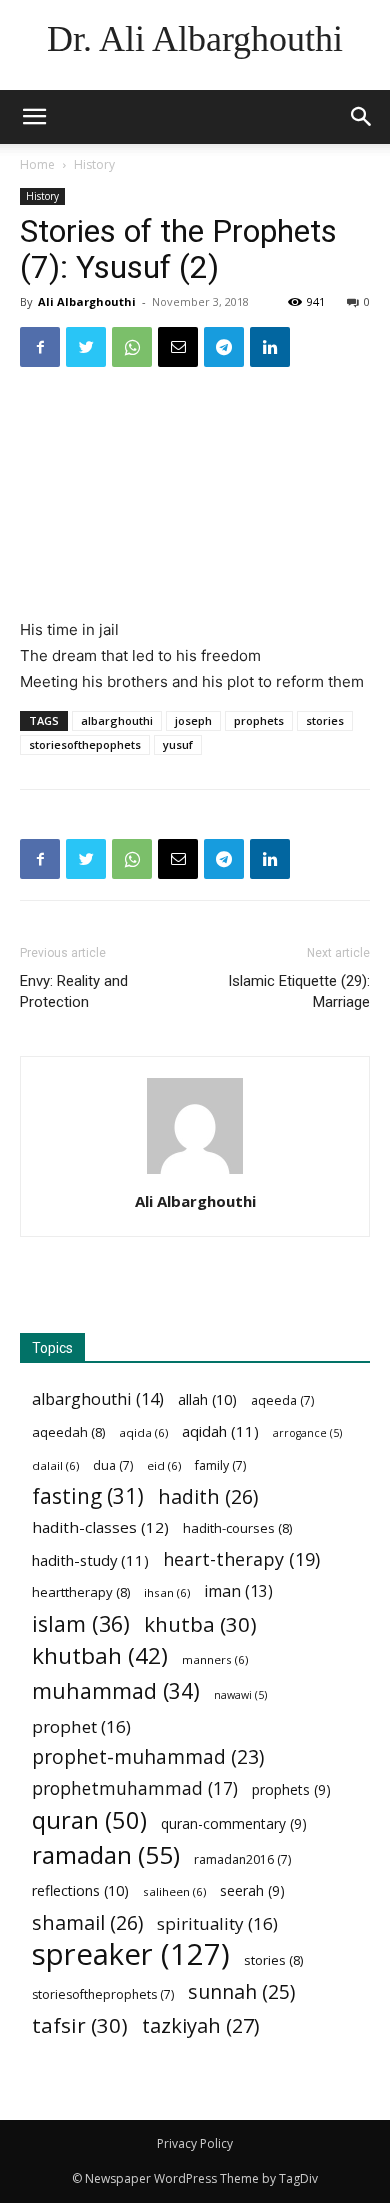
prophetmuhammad (135, 1788)
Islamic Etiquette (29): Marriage (299, 991)
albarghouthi (117, 720)
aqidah (220, 1431)
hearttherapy (81, 1592)
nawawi (240, 1695)
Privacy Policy (195, 2143)
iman (238, 1591)
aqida (143, 1432)
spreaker (131, 1954)
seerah (252, 1890)
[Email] (178, 347)
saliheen (174, 1891)
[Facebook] (40, 347)
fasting (88, 1496)
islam (81, 1623)
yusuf (178, 744)
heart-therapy (241, 1559)
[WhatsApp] (132, 347)
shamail (87, 1922)
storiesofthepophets (85, 744)
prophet (81, 1726)
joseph (193, 720)
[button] (362, 117)
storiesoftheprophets (103, 1994)
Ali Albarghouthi (87, 301)
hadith (208, 1496)
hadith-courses (237, 1528)
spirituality (217, 1923)
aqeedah (68, 1432)
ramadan (106, 1854)
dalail (55, 1465)
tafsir (80, 2025)
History (94, 164)
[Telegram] (224, 347)
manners (215, 1659)
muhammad (116, 1690)
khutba (200, 1624)
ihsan (167, 1592)
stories (325, 720)
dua (113, 1465)
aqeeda (282, 1400)
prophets (259, 720)
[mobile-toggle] (34, 117)
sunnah (241, 1991)
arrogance (307, 1433)
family (220, 1465)
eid (164, 1465)
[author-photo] (195, 1173)
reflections (80, 1890)
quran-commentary (234, 1823)
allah (207, 1399)
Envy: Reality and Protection (74, 991)
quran (89, 1820)
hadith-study (90, 1560)
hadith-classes (100, 1527)
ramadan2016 (242, 1859)
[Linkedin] (270, 347)
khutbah (100, 1655)
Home (37, 164)
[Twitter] (86, 347)
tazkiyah (201, 2025)
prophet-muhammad (148, 1757)
